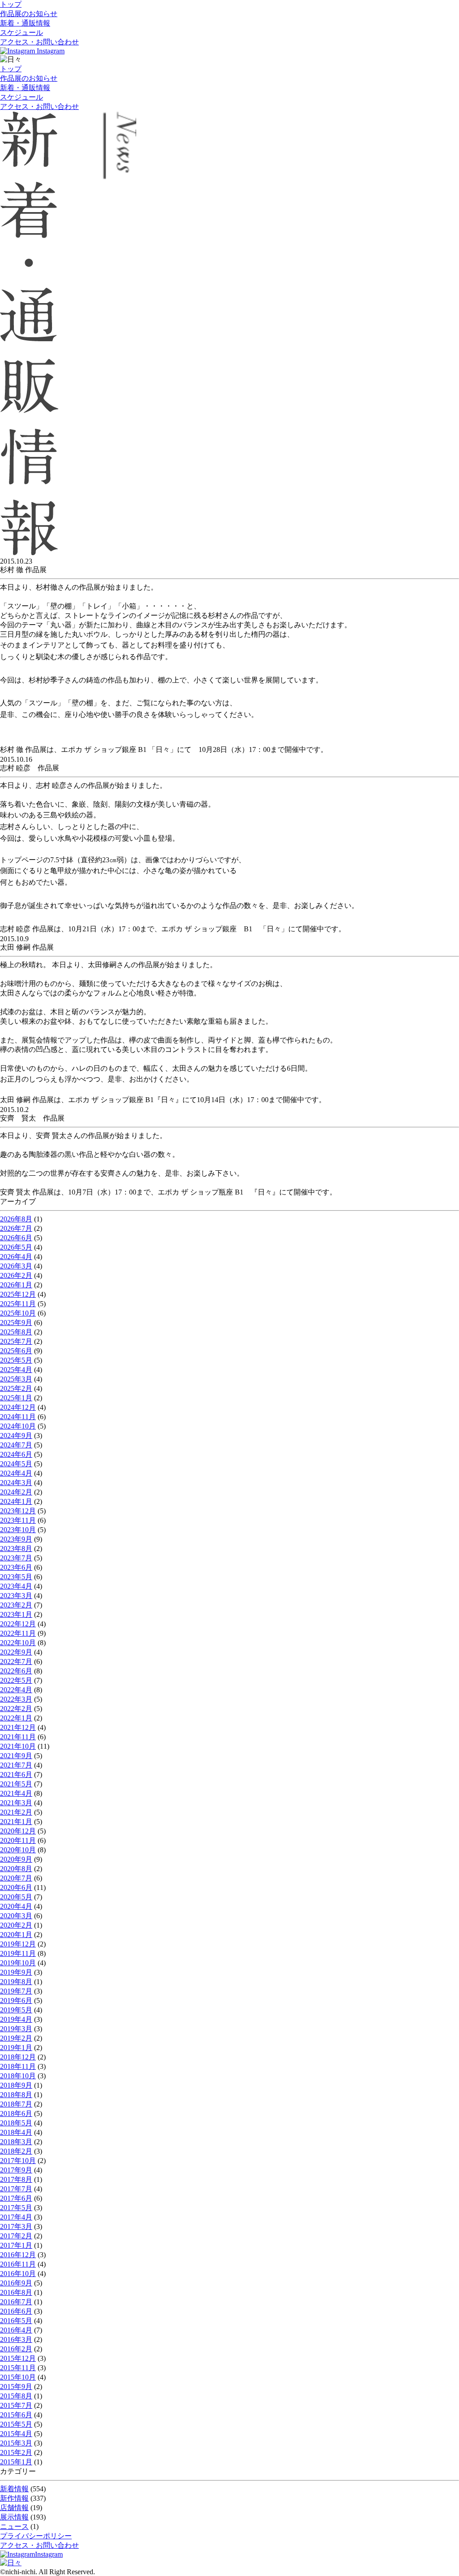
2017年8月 (16, 2179)
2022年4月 (16, 1690)
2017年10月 (18, 2161)
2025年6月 (16, 1351)
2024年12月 (18, 1407)
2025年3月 (16, 1379)
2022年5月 (16, 1680)
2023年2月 (16, 1605)
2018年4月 (16, 2132)
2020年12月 (18, 1831)
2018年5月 (16, 2123)
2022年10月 (18, 1643)
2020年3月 (16, 1916)
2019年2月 (16, 2038)
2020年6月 (16, 1887)
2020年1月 (16, 1935)
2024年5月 (16, 1464)
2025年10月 (18, 1313)
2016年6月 (16, 2311)
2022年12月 (18, 1624)
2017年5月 (16, 2208)
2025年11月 (18, 1304)
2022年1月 (16, 1718)
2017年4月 (16, 2217)
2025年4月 (16, 1370)
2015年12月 (18, 2358)
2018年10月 (18, 2076)
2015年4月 (16, 2434)
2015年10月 (18, 2377)
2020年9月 (16, 1859)
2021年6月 (16, 1775)
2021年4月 (16, 1793)
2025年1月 (16, 1398)
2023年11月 (18, 1520)
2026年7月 (16, 1228)
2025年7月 (16, 1341)
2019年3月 (16, 2029)
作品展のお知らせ (29, 14)
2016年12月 (18, 2255)
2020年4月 (16, 1906)
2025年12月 (18, 1294)
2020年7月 (16, 1878)
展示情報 (14, 2517)
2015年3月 (16, 2443)
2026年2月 (16, 1275)
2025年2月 (16, 1388)
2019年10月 (18, 1963)
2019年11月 (18, 1953)
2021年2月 (16, 1812)
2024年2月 (16, 1492)
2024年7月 (16, 1445)
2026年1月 (16, 1285)
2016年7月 (16, 2302)
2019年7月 (16, 1991)
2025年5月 (16, 1360)
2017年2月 (16, 2236)
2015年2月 (16, 2452)
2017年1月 (16, 2245)
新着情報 (14, 2489)
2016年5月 (16, 2321)
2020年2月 (16, 1925)
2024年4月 (16, 1473)
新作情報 (14, 2498)
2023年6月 (16, 1567)
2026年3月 (16, 1266)
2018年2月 (16, 2151)
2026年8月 (16, 1219)
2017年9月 (16, 2170)
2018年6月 (16, 2113)
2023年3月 (16, 1596)
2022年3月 (16, 1699)
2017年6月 (16, 2198)
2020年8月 (16, 1869)
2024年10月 (18, 1426)
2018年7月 (16, 2104)
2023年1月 (16, 1614)
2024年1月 (16, 1501)
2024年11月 (18, 1417)
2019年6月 (16, 2000)
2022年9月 (16, 1652)
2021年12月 (18, 1727)
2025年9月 (16, 1323)
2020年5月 (16, 1897)
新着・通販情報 (25, 23)
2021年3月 (16, 1803)
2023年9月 (16, 1539)
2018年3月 (16, 2142)
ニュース (14, 2526)
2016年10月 (18, 2274)
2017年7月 (16, 2189)
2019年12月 (18, 1944)
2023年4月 (16, 1586)
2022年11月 (18, 1633)
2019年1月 (16, 2048)
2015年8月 (16, 2396)
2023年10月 (18, 1530)
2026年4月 (16, 1257)
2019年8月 (16, 1982)
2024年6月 (16, 1454)
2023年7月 (16, 1558)
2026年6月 (16, 1238)
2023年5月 (16, 1577)
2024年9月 (16, 1436)
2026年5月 (16, 1247)
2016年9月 (16, 2283)
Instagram (50, 51)
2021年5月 (16, 1784)
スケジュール (22, 33)
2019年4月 (16, 2019)
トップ (11, 4)
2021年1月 (16, 1822)
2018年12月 (18, 2057)
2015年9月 (16, 2387)
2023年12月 (18, 1511)
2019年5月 (16, 2010)
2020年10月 (18, 1850)
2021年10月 (18, 1746)
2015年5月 (16, 2424)
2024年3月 (16, 1483)
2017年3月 (16, 2226)
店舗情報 (14, 2508)
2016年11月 (18, 2264)
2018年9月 (16, 2085)
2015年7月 (16, 2405)
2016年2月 (16, 2349)
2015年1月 (16, 2462)
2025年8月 (16, 1332)
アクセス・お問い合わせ (39, 42)
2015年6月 (16, 2415)
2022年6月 (16, 1671)
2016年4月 (16, 2330)
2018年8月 (16, 2095)
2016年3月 (16, 2339)
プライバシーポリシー (36, 2536)
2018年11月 (18, 2066)
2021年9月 (16, 1756)
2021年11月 (18, 1737)
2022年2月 (16, 1709)
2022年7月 (16, 1662)
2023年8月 (16, 1549)
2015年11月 (18, 2368)
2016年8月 (16, 2292)
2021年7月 (16, 1765)
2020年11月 (18, 1840)
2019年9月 (16, 1972)
